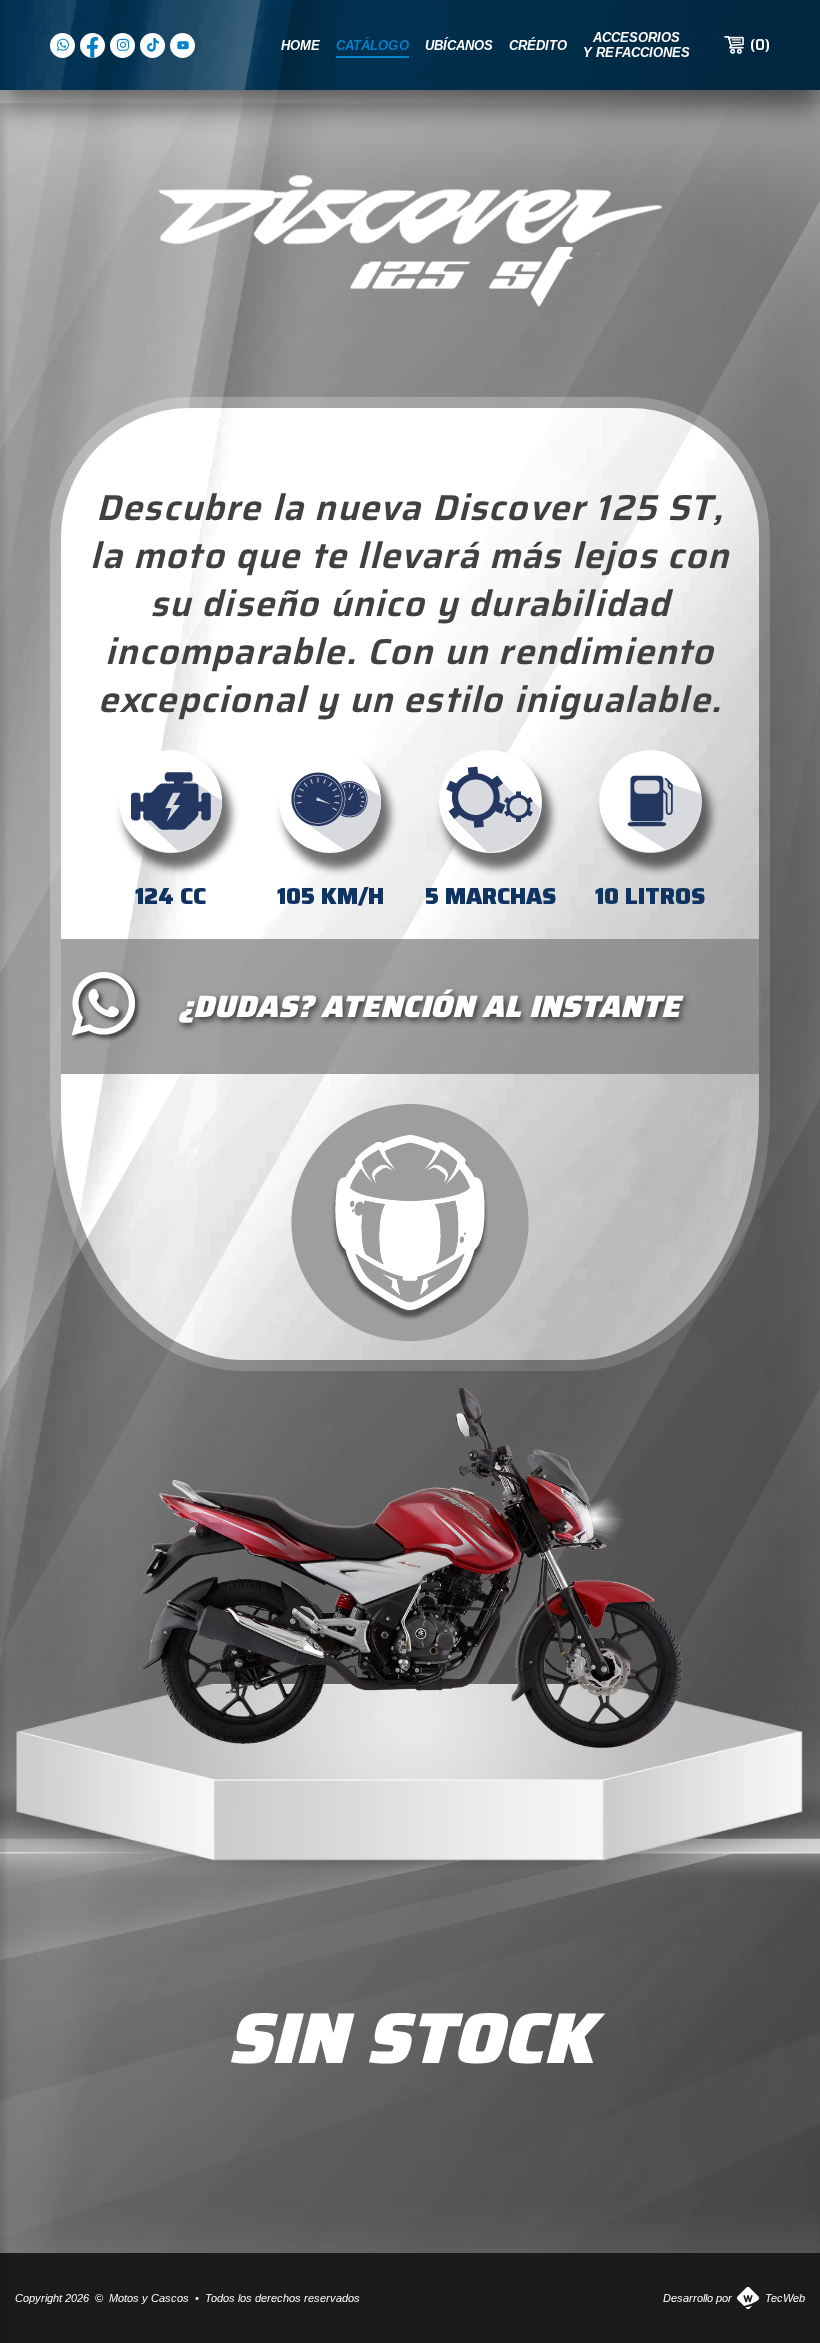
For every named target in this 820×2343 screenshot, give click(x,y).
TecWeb (785, 2298)
